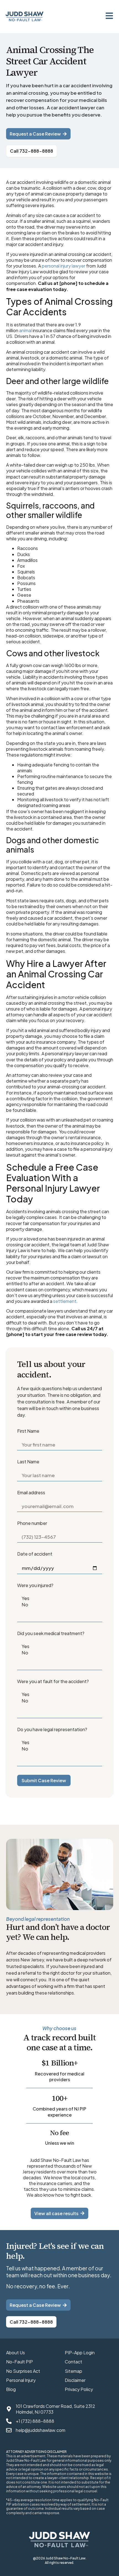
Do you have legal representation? (52, 1729)
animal (25, 330)
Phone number (32, 1523)
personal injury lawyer (64, 266)
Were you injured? (35, 1585)
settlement (65, 1301)
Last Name (28, 1462)
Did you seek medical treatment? (51, 1633)
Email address (31, 1492)
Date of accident (35, 1554)
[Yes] (59, 1598)
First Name (28, 1431)
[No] (59, 1605)
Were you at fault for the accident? (53, 1681)
